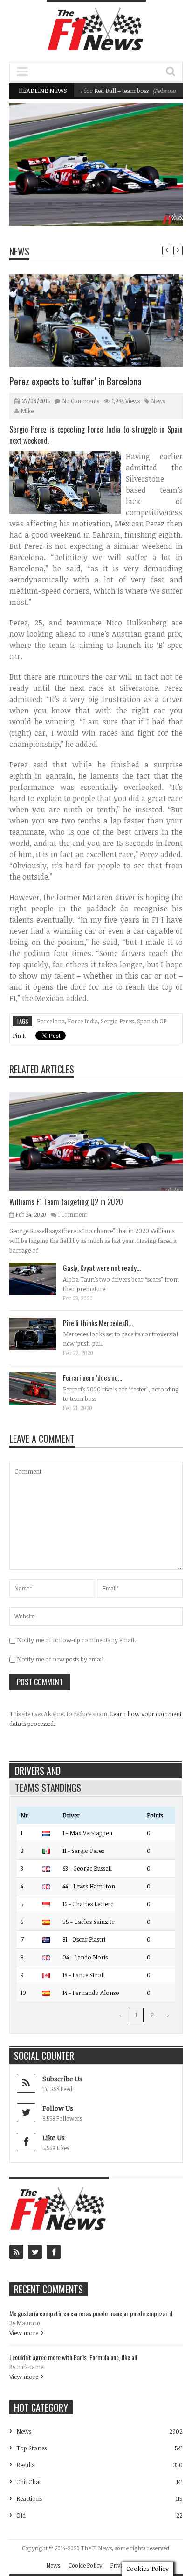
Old (21, 2515)
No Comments (81, 401)
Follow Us (58, 2108)
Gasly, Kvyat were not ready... (102, 1268)
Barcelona (51, 1021)
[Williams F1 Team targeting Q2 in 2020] (103, 1141)
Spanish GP (152, 1021)
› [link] (168, 2015)
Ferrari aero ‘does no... (93, 1377)
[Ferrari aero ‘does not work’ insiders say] (40, 1388)
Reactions (29, 2498)
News (152, 185)
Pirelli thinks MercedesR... (98, 1323)
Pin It (19, 1036)
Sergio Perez (117, 1021)
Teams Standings (48, 1788)
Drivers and (38, 1771)
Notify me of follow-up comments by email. (76, 1640)
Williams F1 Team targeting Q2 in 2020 (122, 202)
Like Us (54, 2138)
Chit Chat (29, 2482)
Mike (27, 411)
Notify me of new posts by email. (61, 1659)
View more (24, 2333)
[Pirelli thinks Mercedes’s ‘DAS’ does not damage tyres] (40, 1334)
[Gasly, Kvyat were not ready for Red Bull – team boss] (40, 1278)
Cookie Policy (85, 2565)
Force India (83, 1021)
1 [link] (136, 2015)
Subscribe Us (62, 2079)
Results (25, 2465)
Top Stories (31, 2448)
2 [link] (152, 2015)
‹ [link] (120, 2015)
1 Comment (72, 1214)
